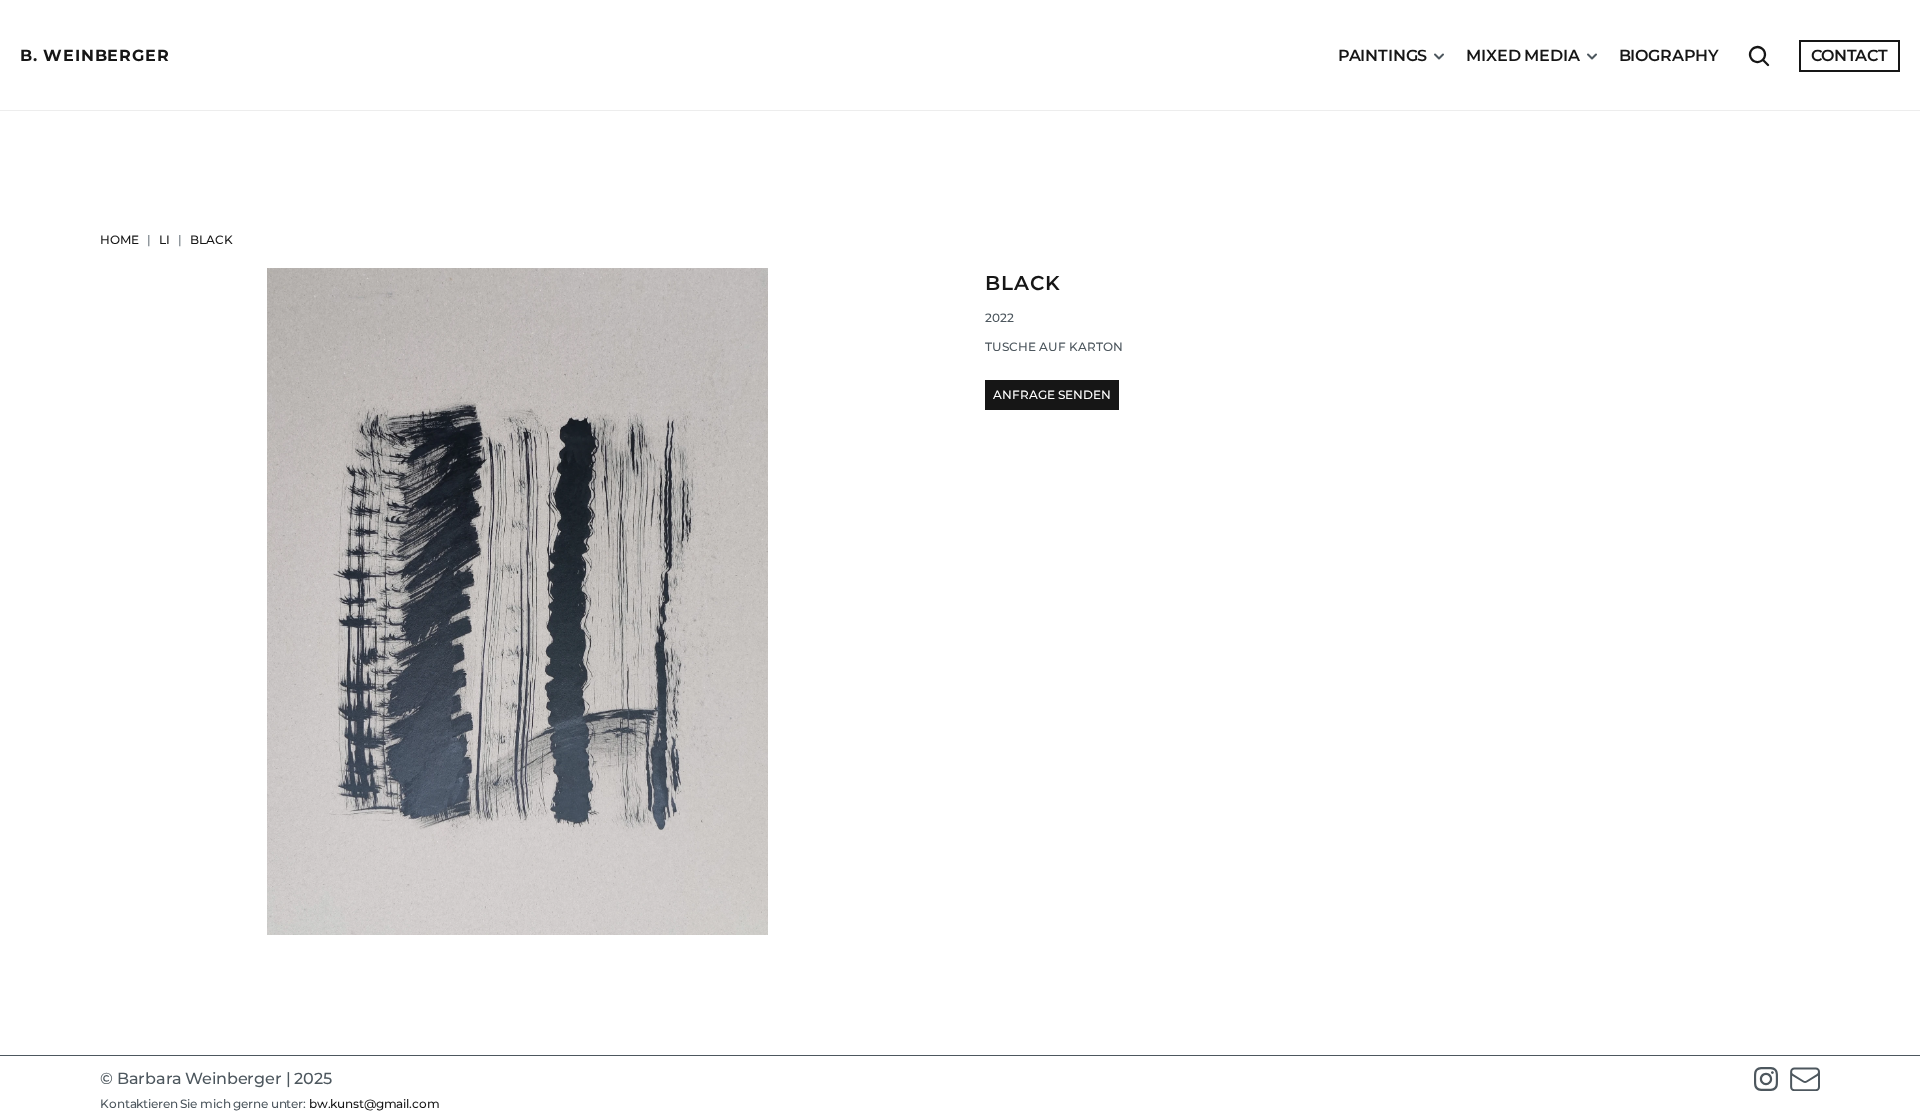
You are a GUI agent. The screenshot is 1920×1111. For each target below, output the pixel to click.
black (211, 239)
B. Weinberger (94, 55)
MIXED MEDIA (1522, 55)
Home (119, 239)
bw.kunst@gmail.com (374, 1103)
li (164, 239)
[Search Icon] (1759, 56)
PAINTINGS (1383, 55)
